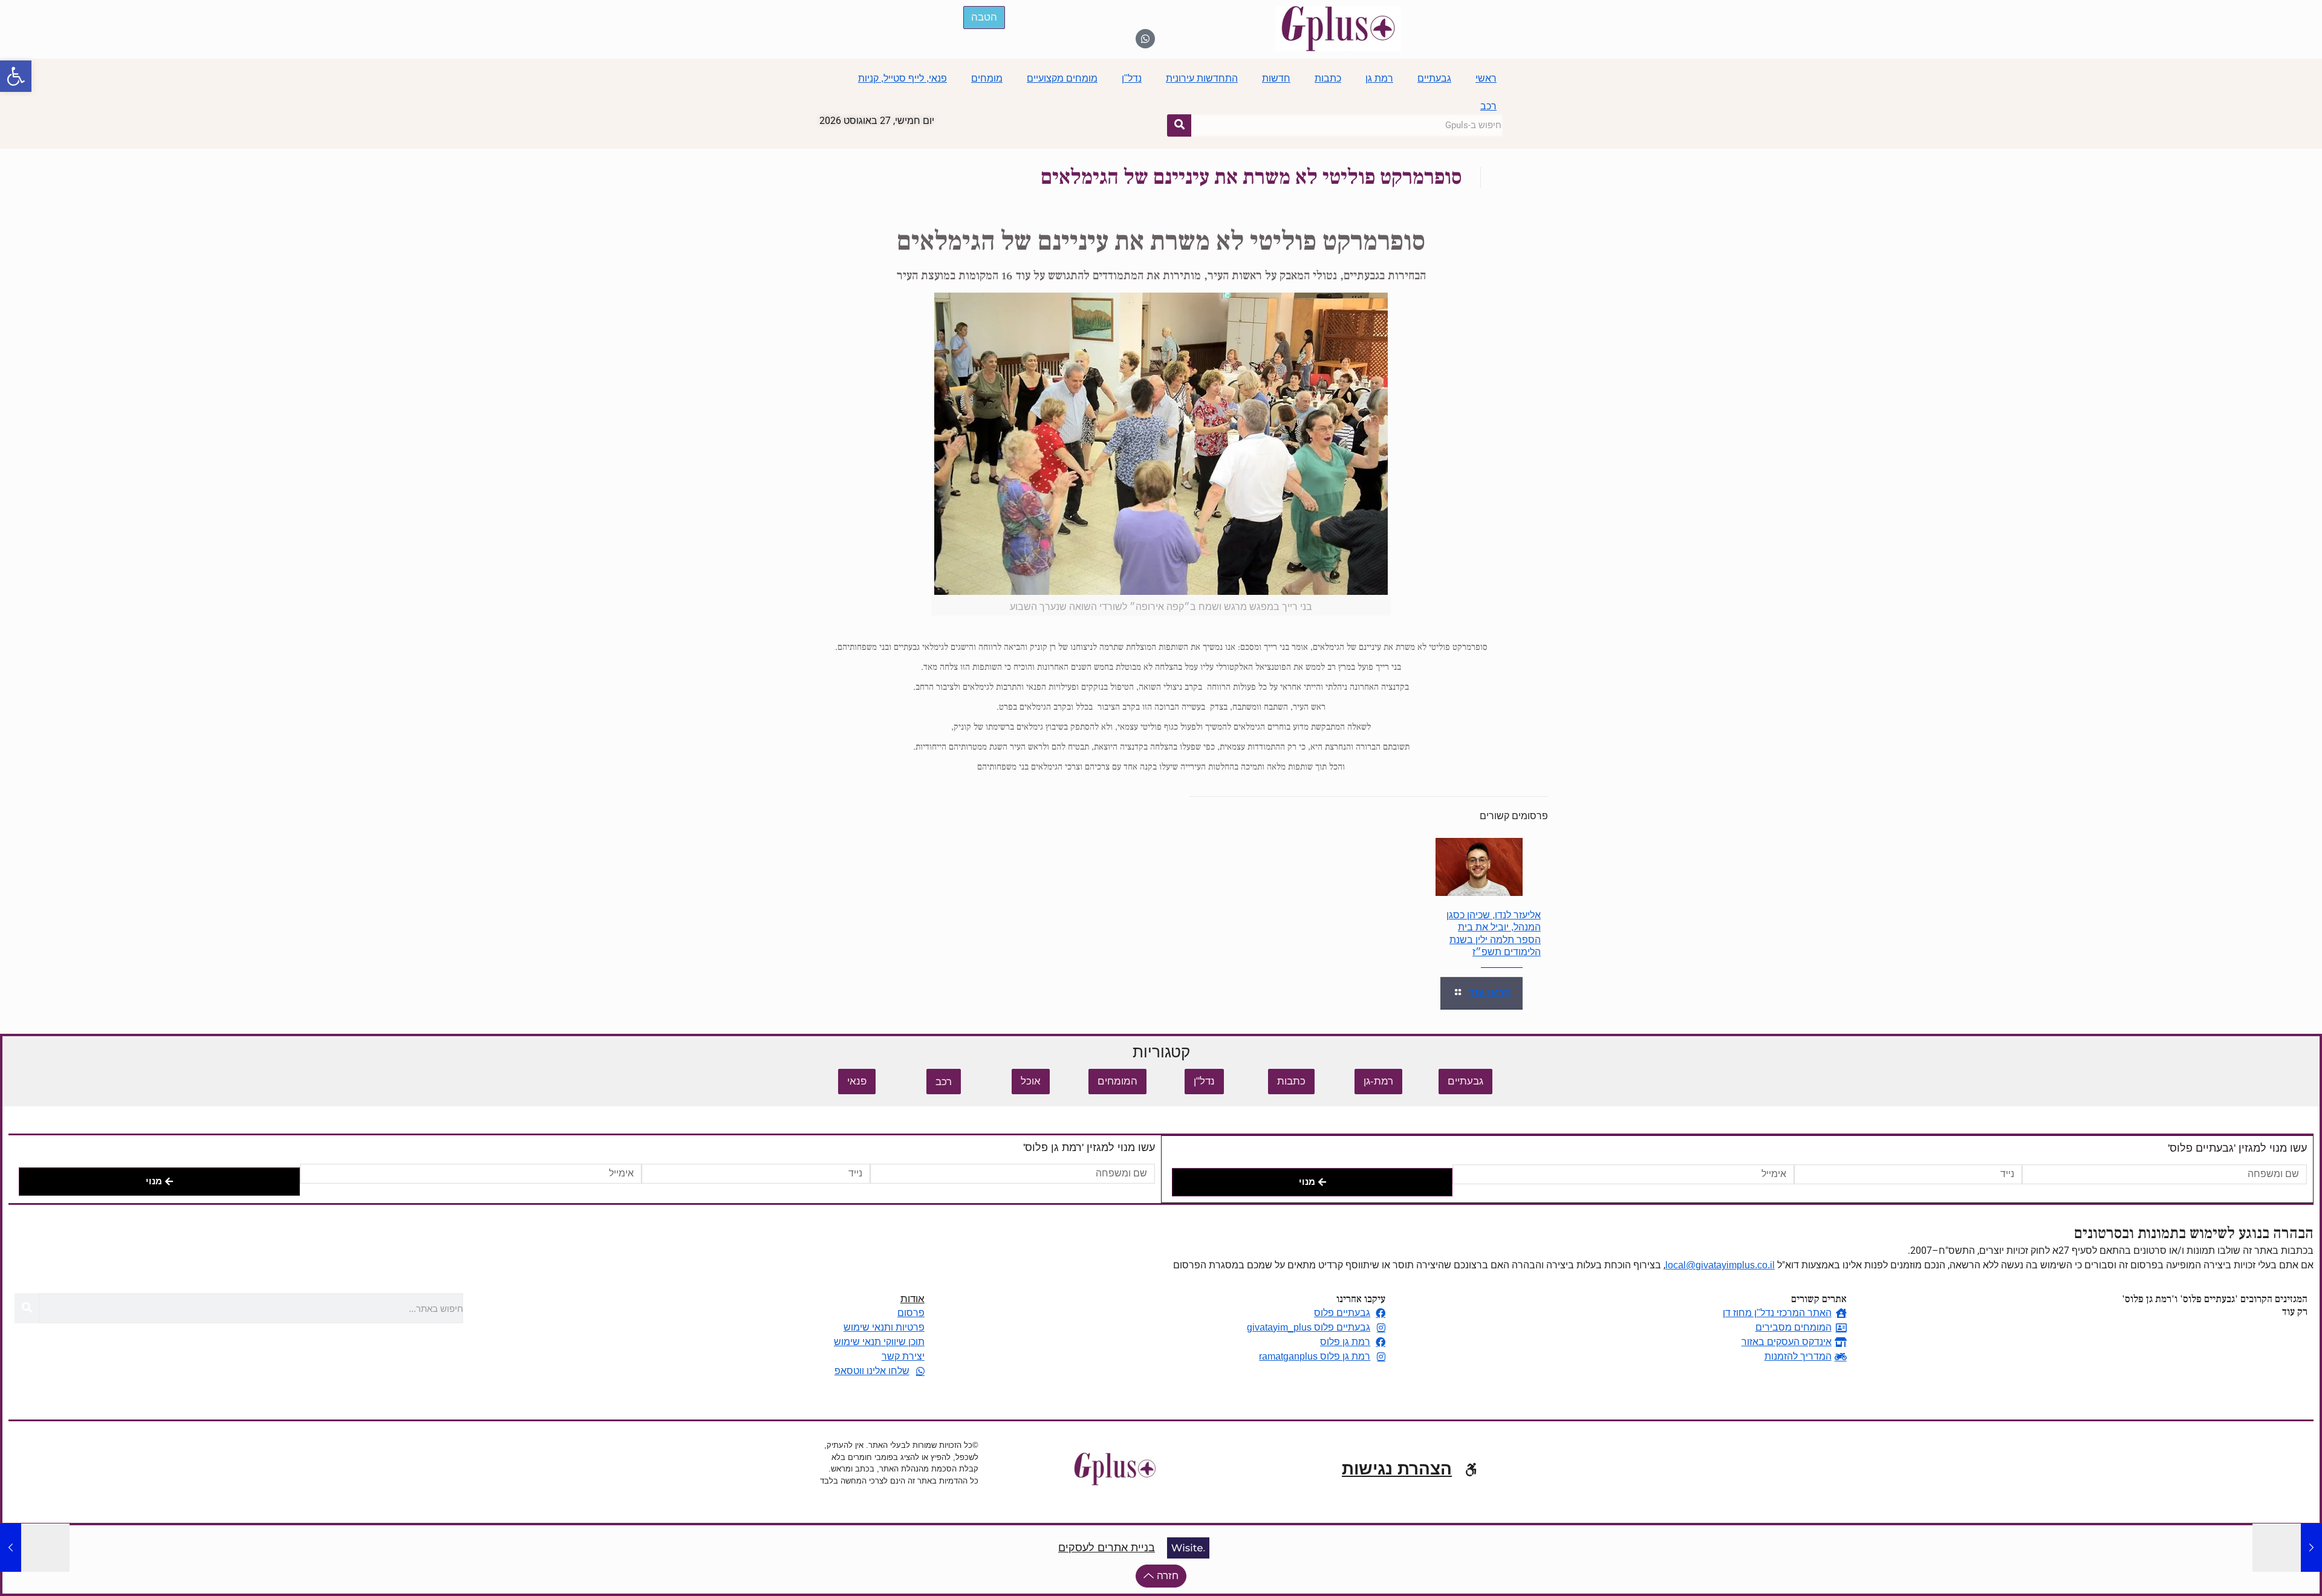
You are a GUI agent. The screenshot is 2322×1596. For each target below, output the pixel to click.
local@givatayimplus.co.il (1720, 1265)
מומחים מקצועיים (1062, 78)
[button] (16, 76)
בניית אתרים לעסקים (1107, 1548)
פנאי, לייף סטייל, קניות (902, 78)
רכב (1488, 106)
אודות (912, 1299)
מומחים (987, 78)
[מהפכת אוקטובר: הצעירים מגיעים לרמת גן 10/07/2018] (2287, 1548)
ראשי (1486, 78)
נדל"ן (1132, 78)
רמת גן (1379, 78)
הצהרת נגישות (1397, 1469)
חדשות (1276, 78)
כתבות (1328, 78)
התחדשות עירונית (1202, 78)
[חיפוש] (1179, 125)
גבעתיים (1434, 78)
